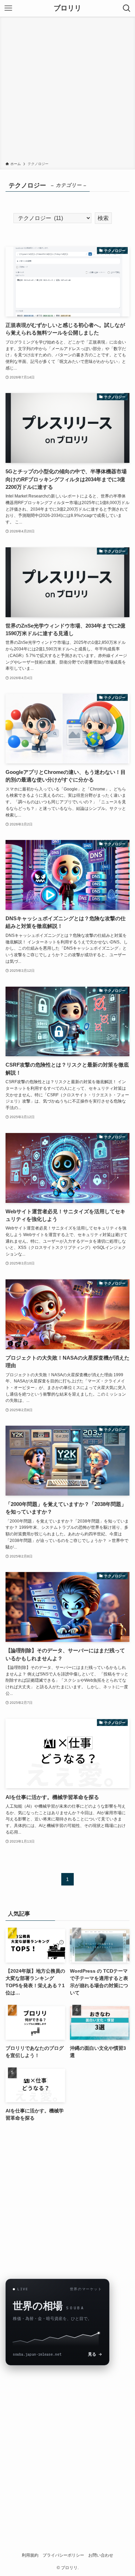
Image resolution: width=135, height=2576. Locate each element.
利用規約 (30, 2555)
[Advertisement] (67, 90)
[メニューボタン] (8, 8)
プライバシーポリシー (63, 2555)
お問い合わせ (101, 2555)
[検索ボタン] (127, 8)
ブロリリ (67, 8)
